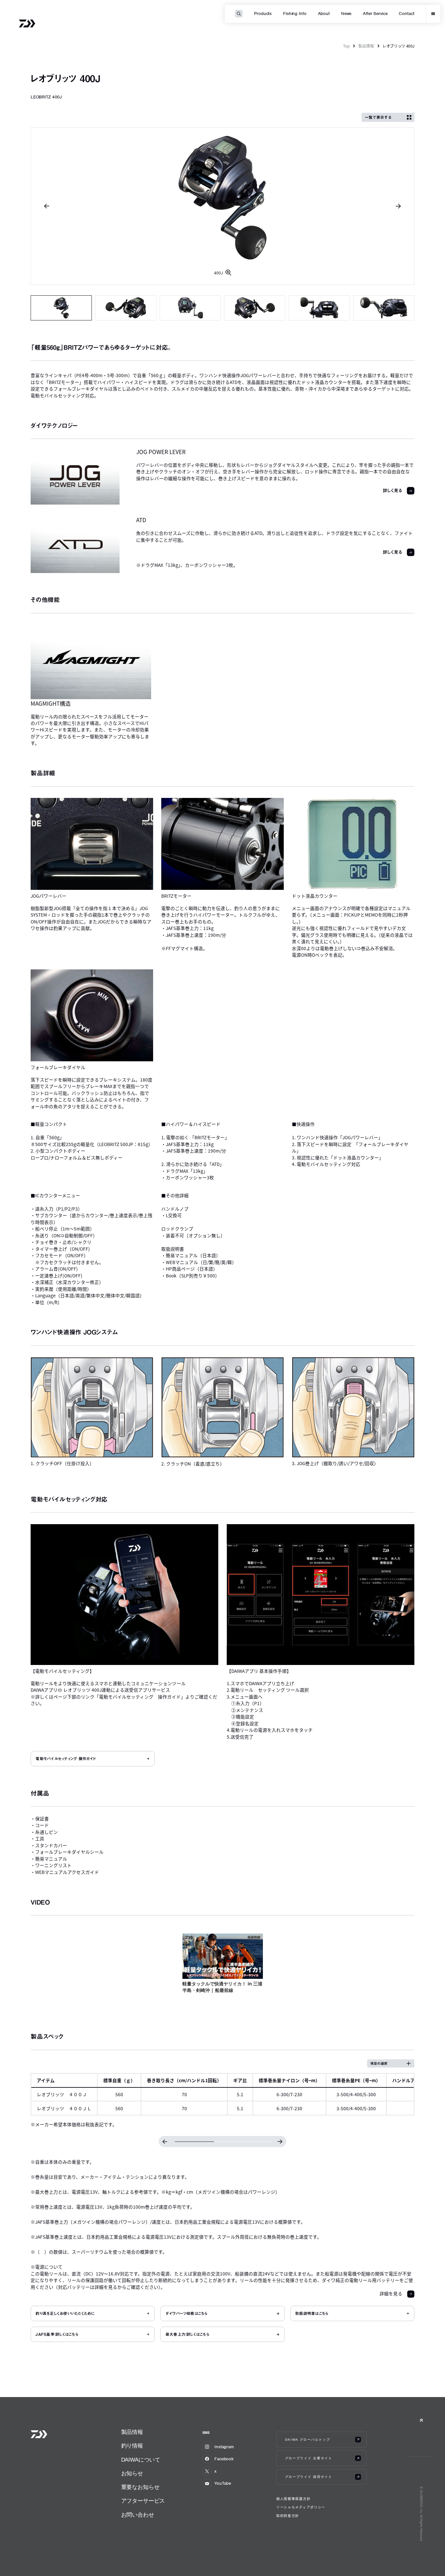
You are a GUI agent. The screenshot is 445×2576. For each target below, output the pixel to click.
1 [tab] (61, 308)
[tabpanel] (223, 206)
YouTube (223, 2483)
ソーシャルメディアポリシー (301, 2507)
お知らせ (132, 2473)
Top (346, 46)
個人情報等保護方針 (293, 2499)
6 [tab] (384, 308)
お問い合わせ (138, 2515)
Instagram (224, 2447)
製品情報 (366, 46)
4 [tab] (255, 308)
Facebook (224, 2459)
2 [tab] (126, 308)
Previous (47, 206)
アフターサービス (143, 2501)
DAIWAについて (141, 2460)
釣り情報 (132, 2446)
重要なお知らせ (140, 2487)
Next (398, 206)
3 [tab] (190, 308)
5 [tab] (319, 308)
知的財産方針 (288, 2516)
